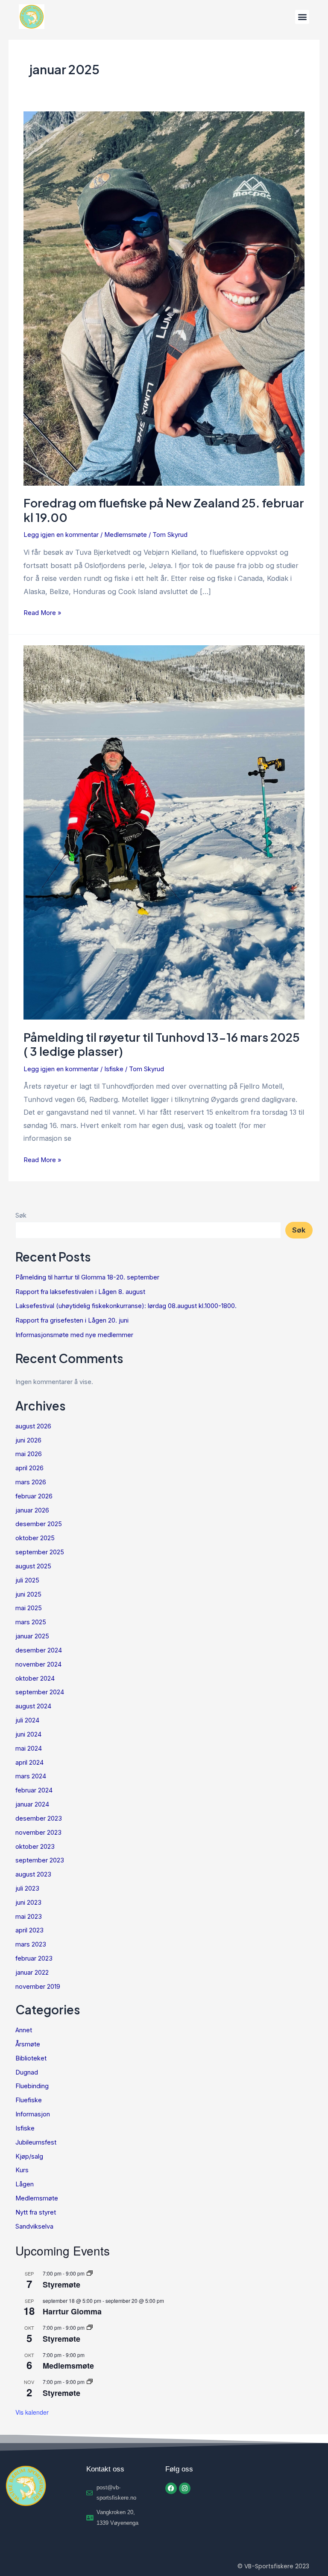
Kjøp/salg (29, 2156)
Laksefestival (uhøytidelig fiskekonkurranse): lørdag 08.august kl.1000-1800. (126, 1306)
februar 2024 (34, 1790)
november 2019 (38, 1987)
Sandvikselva (34, 2226)
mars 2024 (31, 1776)
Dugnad (27, 2072)
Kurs (22, 2170)
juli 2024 (27, 1720)
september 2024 (40, 1692)
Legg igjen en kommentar (61, 535)
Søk (21, 1215)
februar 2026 (34, 1496)
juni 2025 (28, 1594)
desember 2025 (39, 1524)
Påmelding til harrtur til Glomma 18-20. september (87, 1277)
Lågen (25, 2184)
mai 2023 (29, 1917)
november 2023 (38, 1833)
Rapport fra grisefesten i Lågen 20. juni (72, 1320)
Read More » (42, 612)
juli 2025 (27, 1580)
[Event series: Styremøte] (90, 2273)
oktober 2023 (35, 1847)
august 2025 (33, 1566)
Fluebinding (32, 2086)
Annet (24, 2030)
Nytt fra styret (36, 2212)
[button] (302, 17)
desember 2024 (39, 1650)
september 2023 (40, 1860)
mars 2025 (31, 1622)
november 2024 (38, 1664)
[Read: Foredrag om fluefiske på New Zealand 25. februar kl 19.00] (164, 298)
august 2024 (33, 1706)
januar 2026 (32, 1510)
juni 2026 (28, 1440)
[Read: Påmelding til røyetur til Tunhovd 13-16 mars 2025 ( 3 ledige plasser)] (164, 832)
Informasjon (33, 2114)
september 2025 (40, 1552)
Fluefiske (29, 2100)
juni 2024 (28, 1734)
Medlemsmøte (126, 535)
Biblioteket (31, 2058)
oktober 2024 (35, 1678)
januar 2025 (32, 1636)
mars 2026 (31, 1482)
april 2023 (29, 1930)
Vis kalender (32, 2412)
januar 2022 (32, 1973)
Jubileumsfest (36, 2142)
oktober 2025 (35, 1538)
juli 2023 (27, 1888)
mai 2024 (29, 1748)
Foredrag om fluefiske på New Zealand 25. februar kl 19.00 (164, 510)
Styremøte (61, 2285)
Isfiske (114, 1069)
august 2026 (33, 1426)
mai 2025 (29, 1608)
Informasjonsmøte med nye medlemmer (74, 1335)
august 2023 (33, 1874)
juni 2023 (28, 1903)
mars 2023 (31, 1944)
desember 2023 (39, 1818)
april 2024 (29, 1763)
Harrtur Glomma (72, 2311)
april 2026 (29, 1468)
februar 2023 (34, 1958)
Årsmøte (28, 2044)
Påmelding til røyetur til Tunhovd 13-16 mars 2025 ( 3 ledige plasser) (162, 1044)
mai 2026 (29, 1454)
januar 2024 (32, 1804)
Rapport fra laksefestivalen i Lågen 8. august (80, 1292)
